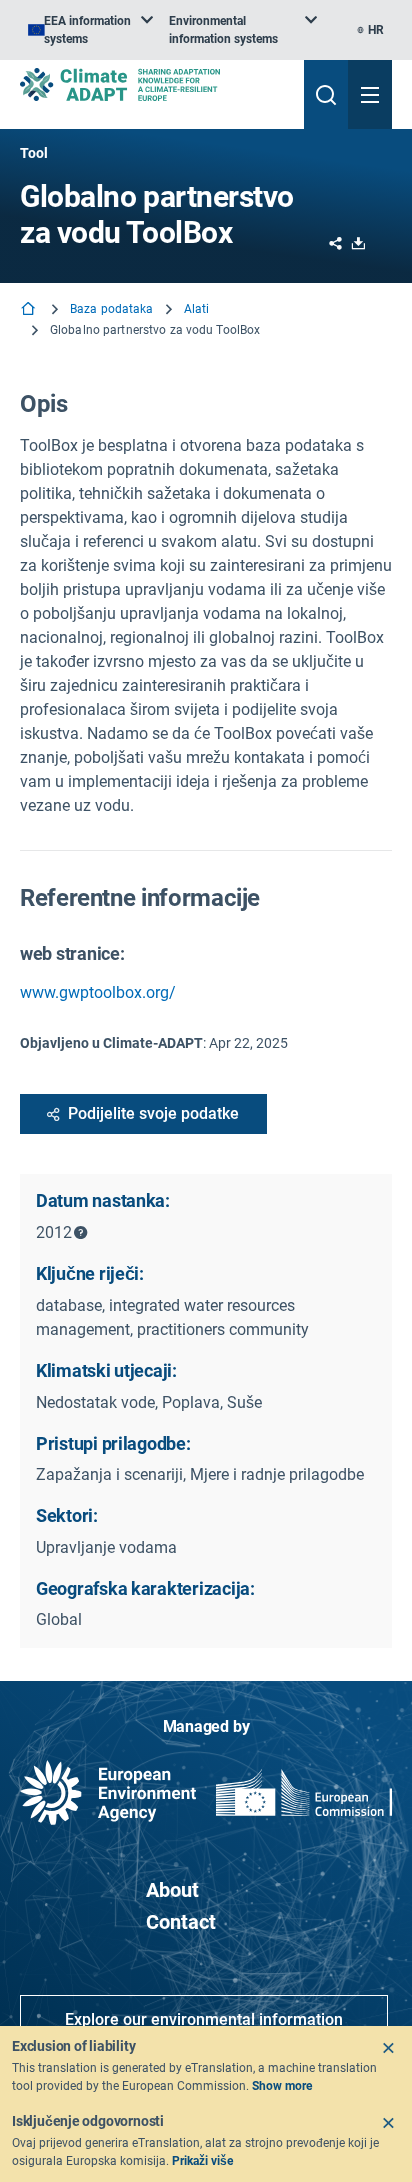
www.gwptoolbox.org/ (98, 992)
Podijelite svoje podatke (153, 1113)
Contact (181, 1922)
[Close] (388, 2048)
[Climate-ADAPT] (154, 84)
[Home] (30, 310)
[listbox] (90, 30)
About (172, 1890)
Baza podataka (112, 309)
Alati (197, 309)
